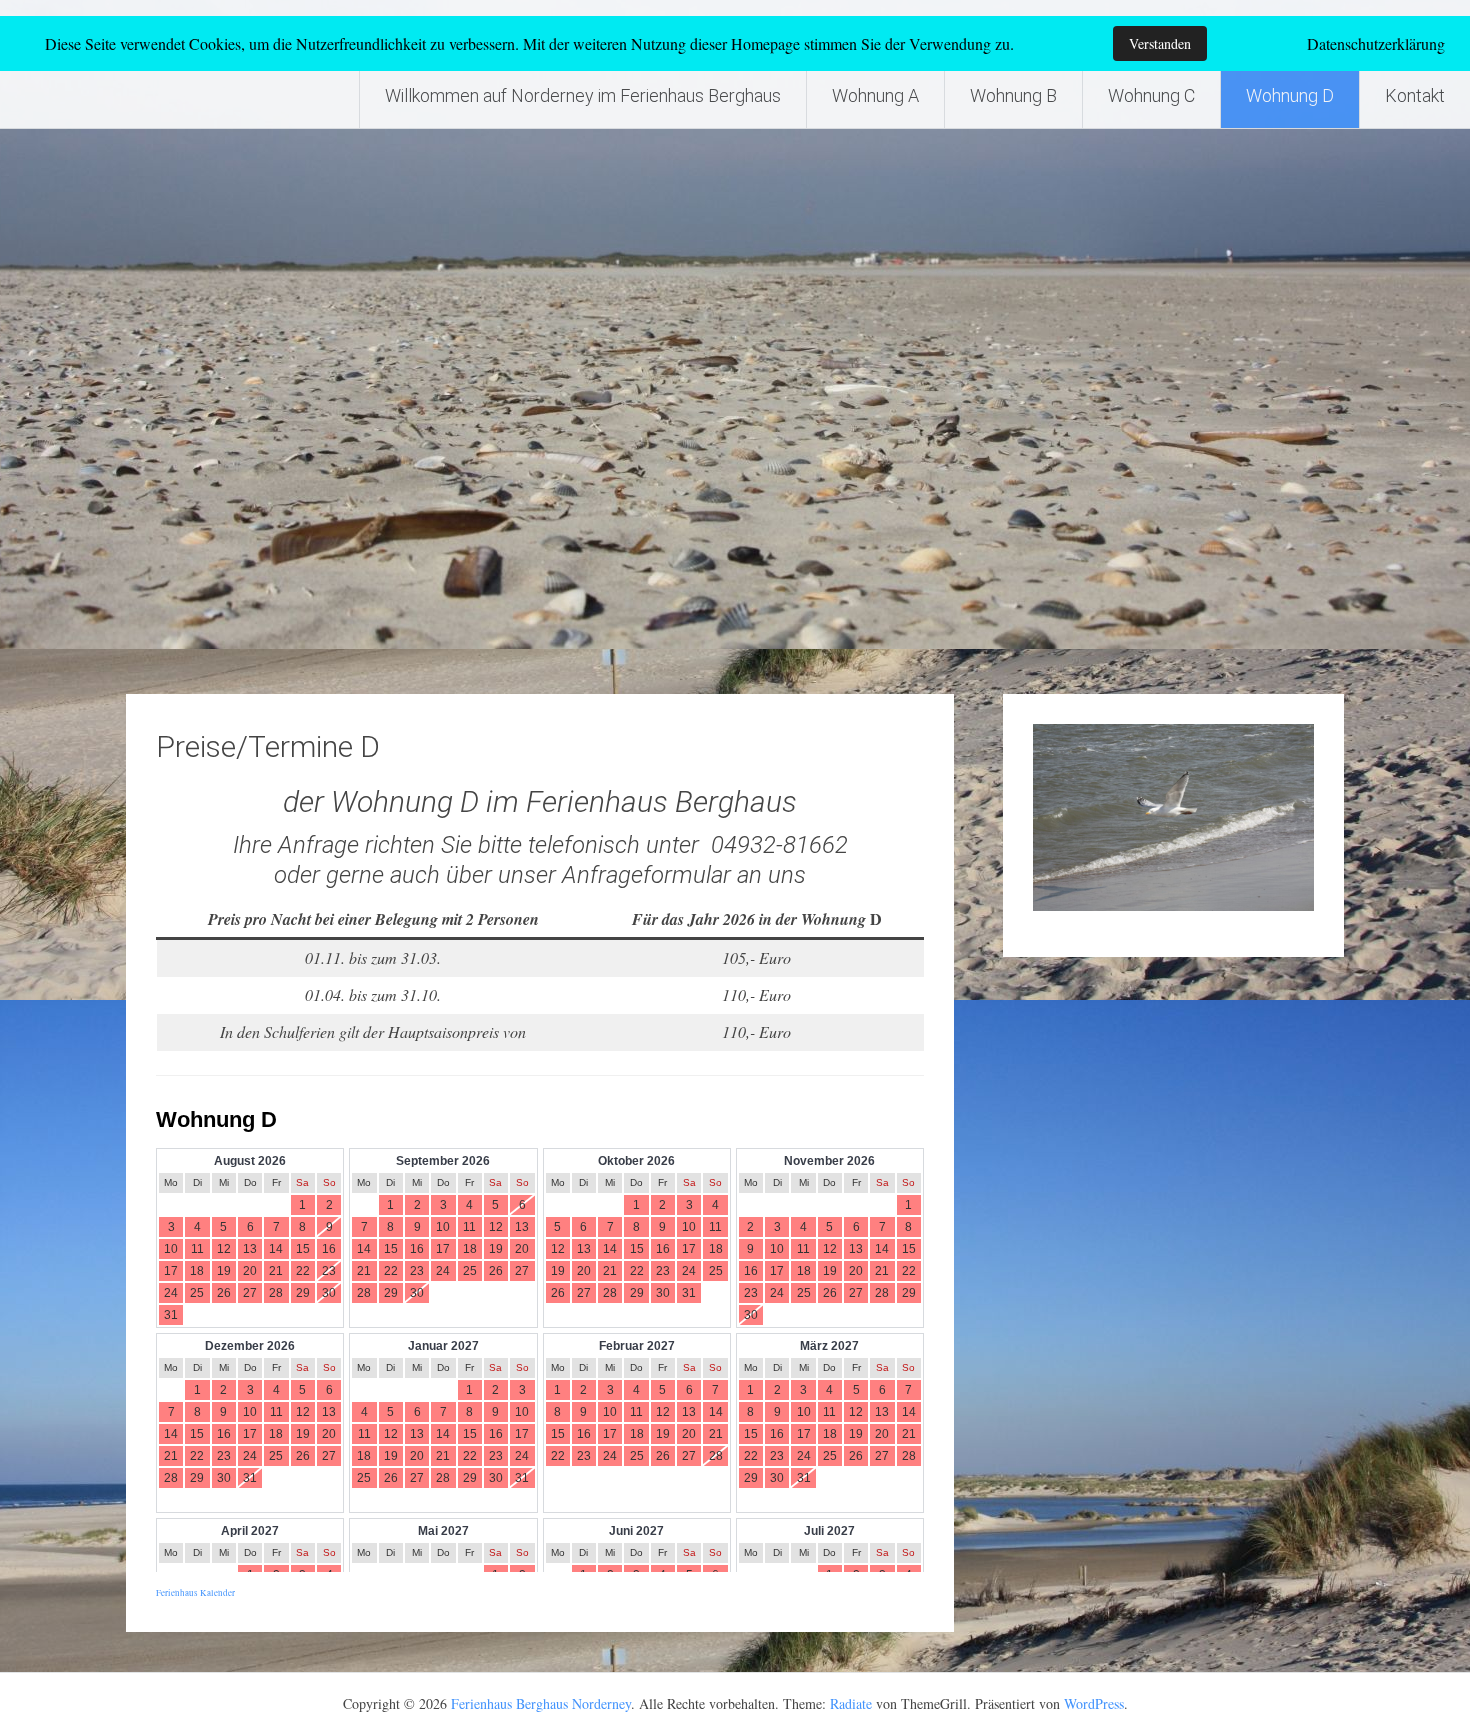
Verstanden (1160, 43)
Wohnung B (1013, 95)
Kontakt (1415, 95)
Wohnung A (875, 95)
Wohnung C (1151, 95)
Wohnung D (1290, 95)
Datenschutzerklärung (1376, 43)
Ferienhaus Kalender (195, 1593)
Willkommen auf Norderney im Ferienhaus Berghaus (583, 95)
